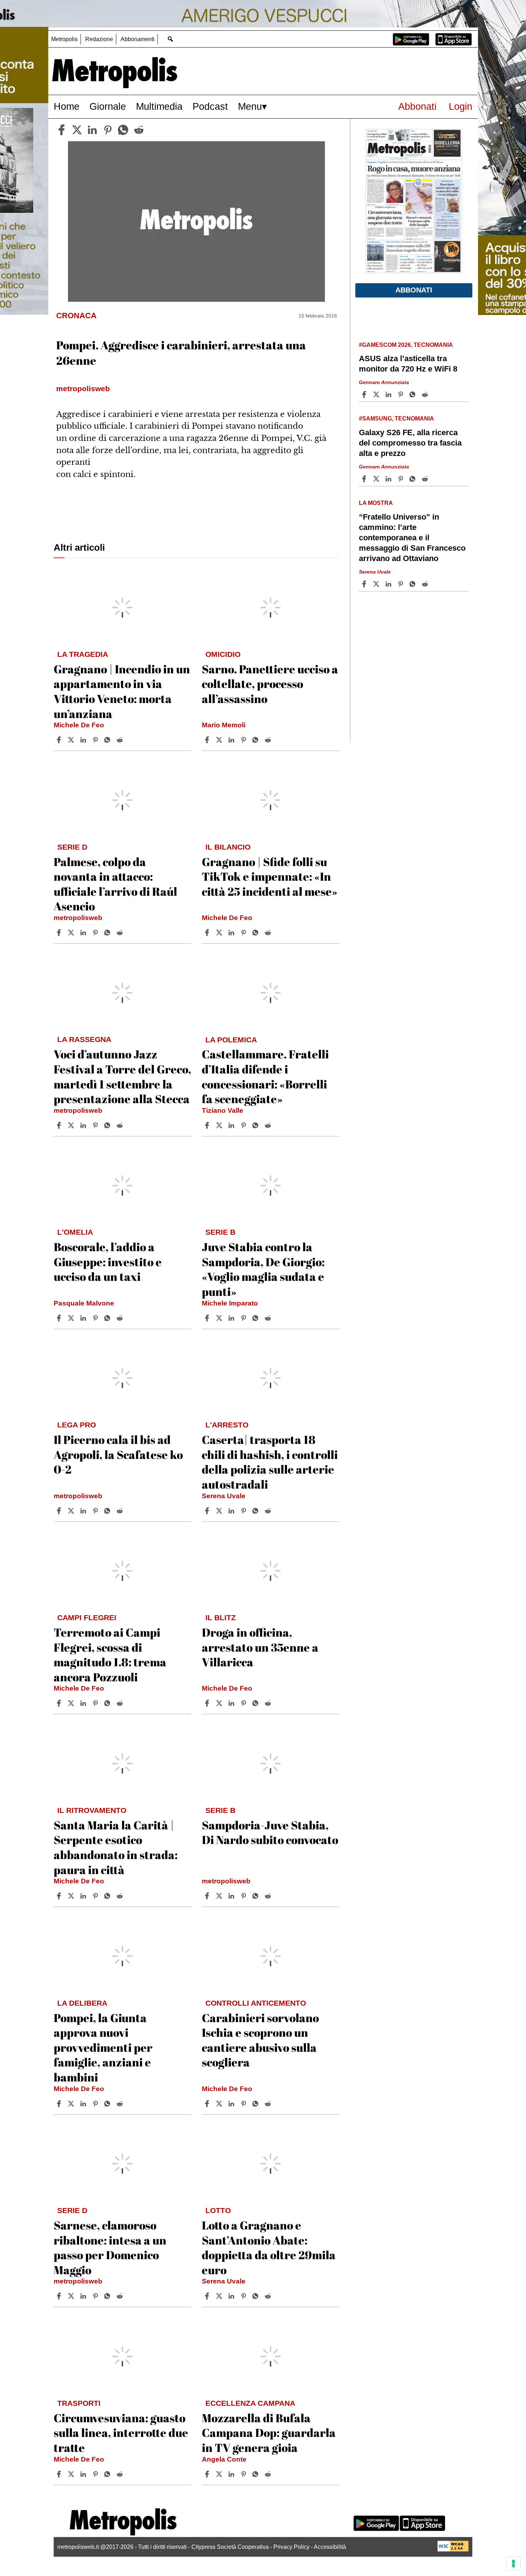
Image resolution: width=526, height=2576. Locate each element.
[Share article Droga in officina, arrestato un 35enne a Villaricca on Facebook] (208, 1703)
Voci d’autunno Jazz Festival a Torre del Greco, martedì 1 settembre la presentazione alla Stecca (122, 1076)
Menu (250, 106)
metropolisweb (78, 918)
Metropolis (64, 39)
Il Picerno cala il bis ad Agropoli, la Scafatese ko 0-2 (118, 1454)
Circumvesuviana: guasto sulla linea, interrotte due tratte (121, 2433)
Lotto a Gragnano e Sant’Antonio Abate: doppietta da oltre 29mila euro (269, 2247)
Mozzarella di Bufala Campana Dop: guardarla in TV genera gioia (269, 2433)
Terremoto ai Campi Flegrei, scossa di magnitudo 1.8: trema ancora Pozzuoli (110, 1655)
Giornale (108, 106)
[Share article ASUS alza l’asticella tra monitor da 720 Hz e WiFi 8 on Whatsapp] (414, 394)
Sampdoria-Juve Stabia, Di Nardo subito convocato (270, 1832)
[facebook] (62, 130)
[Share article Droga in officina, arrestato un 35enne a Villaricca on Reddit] (269, 1703)
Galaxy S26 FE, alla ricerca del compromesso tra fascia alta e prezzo (410, 443)
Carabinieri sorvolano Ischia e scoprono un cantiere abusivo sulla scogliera (260, 2040)
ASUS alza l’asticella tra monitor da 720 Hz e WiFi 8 (408, 364)
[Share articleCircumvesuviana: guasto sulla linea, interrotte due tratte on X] (72, 2474)
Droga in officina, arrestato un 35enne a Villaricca (260, 1647)
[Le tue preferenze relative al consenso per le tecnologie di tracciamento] (513, 2563)
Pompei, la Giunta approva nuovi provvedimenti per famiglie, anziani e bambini (103, 2047)
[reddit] (139, 130)
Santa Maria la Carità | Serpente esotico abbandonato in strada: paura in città (116, 1847)
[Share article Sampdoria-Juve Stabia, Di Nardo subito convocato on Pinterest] (244, 1896)
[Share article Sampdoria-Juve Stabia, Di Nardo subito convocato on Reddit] (269, 1896)
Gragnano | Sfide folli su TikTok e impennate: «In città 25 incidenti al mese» (270, 876)
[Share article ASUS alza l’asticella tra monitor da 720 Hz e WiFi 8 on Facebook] (365, 394)
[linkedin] (92, 130)
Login (461, 106)
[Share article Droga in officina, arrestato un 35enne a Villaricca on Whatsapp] (257, 1703)
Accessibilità (330, 2547)
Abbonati (417, 106)
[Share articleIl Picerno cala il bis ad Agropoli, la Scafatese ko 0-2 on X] (72, 1511)
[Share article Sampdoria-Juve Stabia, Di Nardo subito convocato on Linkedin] (232, 1896)
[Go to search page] (170, 39)
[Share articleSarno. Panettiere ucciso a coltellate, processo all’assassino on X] (220, 740)
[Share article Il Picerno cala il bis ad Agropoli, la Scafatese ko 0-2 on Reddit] (121, 1511)
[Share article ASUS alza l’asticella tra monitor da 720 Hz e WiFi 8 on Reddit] (426, 394)
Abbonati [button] (414, 290)
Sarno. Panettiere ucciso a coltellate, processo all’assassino (270, 684)
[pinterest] (108, 130)
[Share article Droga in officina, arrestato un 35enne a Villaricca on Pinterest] (244, 1703)
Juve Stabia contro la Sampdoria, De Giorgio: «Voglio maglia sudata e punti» (263, 1269)
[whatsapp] (123, 130)
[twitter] (77, 130)
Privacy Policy (291, 2547)
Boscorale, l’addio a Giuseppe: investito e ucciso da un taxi (108, 1262)
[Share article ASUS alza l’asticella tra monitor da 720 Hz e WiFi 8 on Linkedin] (389, 394)
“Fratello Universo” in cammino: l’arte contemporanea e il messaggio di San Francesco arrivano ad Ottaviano (412, 538)
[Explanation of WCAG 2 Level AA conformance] (453, 2550)
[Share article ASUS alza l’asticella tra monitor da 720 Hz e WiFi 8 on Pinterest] (401, 394)
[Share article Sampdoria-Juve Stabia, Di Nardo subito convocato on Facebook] (208, 1896)
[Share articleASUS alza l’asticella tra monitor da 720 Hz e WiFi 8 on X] (377, 394)
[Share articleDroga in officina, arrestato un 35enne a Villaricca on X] (220, 1703)
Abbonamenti (138, 39)
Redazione (99, 39)
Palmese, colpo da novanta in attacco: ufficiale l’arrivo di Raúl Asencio (115, 884)
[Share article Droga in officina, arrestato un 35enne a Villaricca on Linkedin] (232, 1703)
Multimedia (159, 106)
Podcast (210, 106)
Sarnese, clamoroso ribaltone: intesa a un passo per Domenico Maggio (110, 2247)
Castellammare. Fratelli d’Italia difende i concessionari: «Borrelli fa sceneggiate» (265, 1076)
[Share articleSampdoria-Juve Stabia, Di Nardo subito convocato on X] (220, 1896)
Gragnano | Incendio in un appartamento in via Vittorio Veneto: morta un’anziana (122, 691)
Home (67, 106)
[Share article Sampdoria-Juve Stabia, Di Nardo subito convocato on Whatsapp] (257, 1896)
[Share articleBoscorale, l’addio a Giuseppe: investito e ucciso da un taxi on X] (72, 1318)
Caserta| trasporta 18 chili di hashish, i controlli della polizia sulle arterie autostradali (270, 1462)
